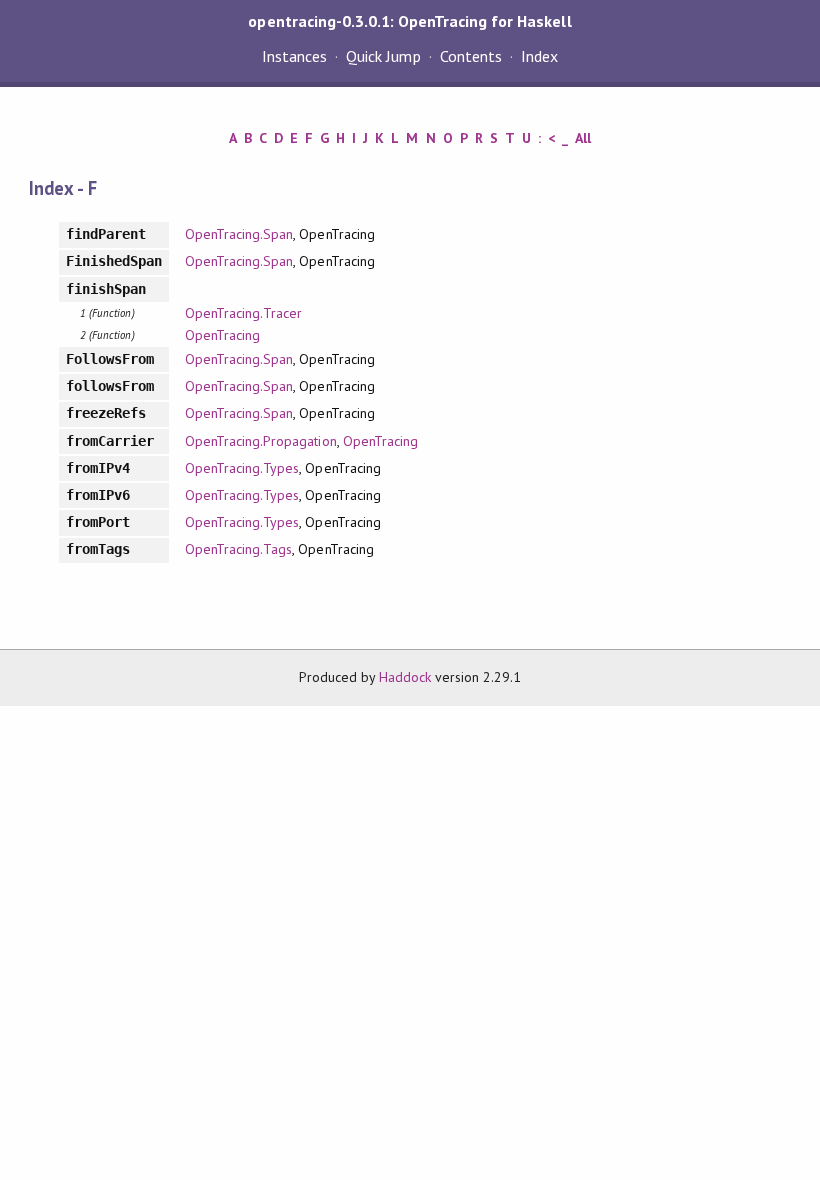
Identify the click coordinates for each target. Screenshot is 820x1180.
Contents (471, 56)
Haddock (405, 677)
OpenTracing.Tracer (243, 313)
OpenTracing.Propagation (261, 441)
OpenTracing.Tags (238, 549)
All (583, 138)
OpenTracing (222, 335)
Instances (294, 56)
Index (539, 56)
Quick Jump (383, 56)
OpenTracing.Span (239, 234)
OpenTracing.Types (242, 468)
